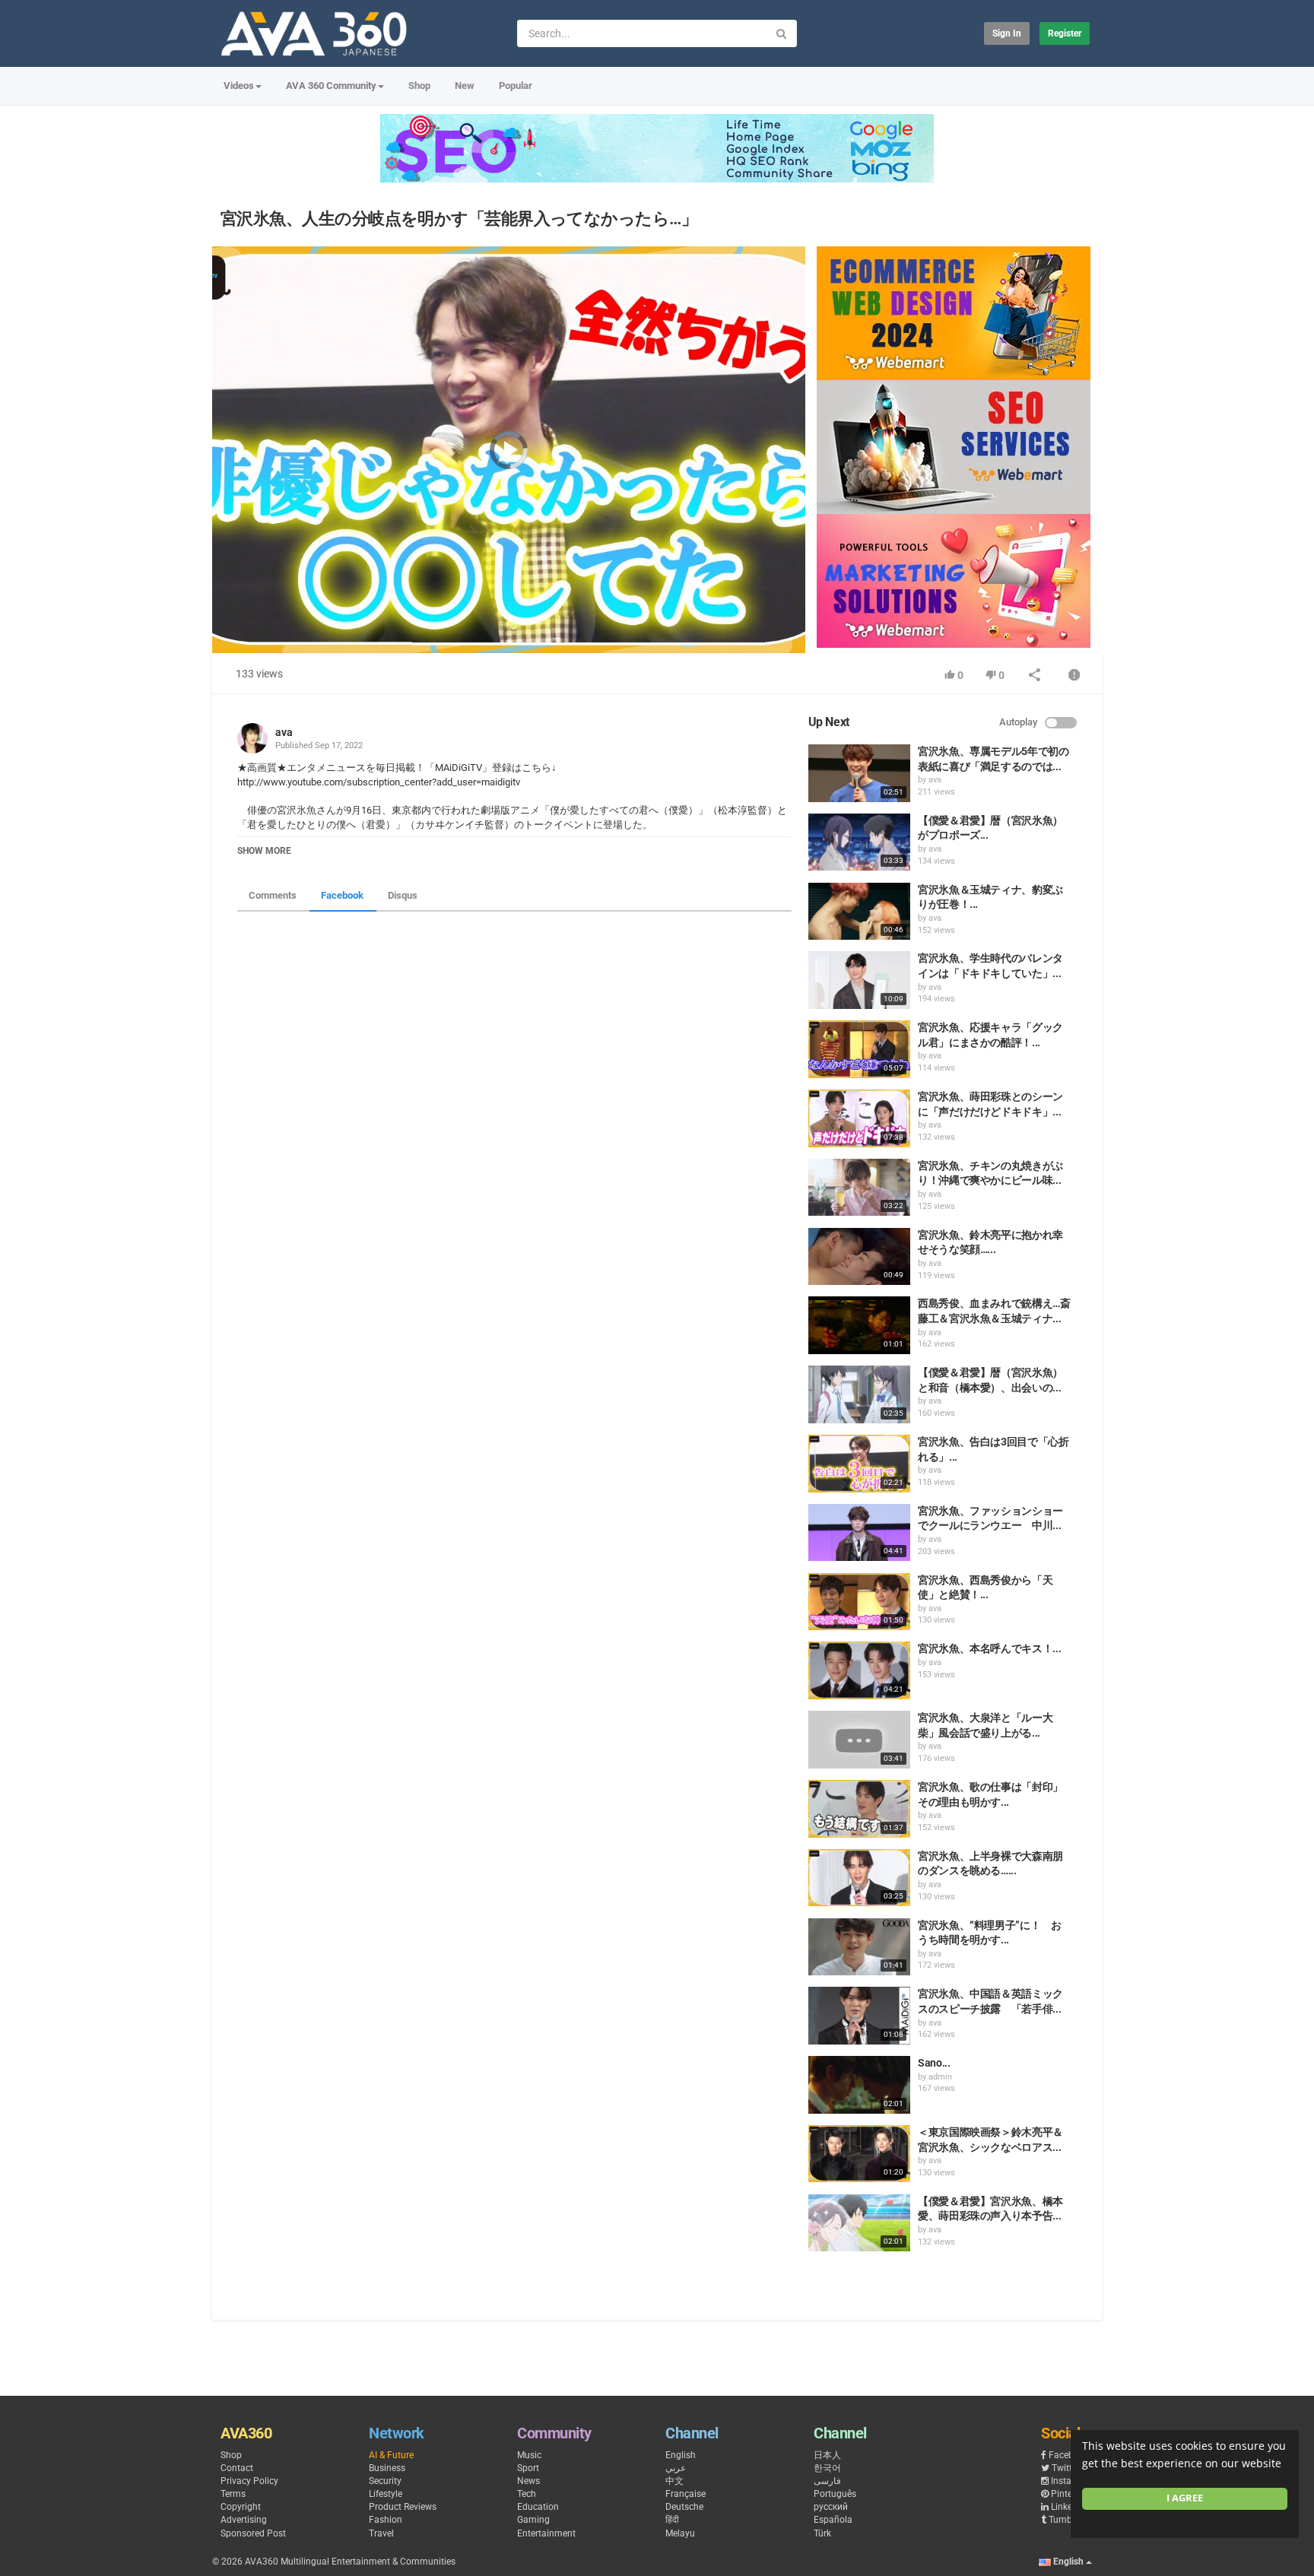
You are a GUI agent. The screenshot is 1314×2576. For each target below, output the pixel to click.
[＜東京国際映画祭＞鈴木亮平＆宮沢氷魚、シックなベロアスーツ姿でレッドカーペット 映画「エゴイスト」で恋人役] (859, 2154)
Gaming (533, 2520)
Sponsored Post (253, 2533)
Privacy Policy (249, 2481)
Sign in (1007, 33)
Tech (527, 2494)
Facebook (342, 895)
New (465, 86)
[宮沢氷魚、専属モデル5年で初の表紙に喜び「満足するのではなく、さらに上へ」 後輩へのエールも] (859, 773)
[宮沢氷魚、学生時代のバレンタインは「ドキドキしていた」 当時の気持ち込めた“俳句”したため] (859, 980)
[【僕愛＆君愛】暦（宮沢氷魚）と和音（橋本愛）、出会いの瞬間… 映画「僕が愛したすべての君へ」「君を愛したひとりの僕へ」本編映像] (859, 1394)
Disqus (403, 895)
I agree (1185, 2498)
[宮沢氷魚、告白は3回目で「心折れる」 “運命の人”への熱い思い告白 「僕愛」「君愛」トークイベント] (859, 1464)
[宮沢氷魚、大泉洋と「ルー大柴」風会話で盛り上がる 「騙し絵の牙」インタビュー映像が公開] (859, 1740)
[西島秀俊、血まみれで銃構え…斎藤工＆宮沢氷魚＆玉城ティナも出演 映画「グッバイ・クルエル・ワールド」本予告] (859, 1325)
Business (387, 2468)
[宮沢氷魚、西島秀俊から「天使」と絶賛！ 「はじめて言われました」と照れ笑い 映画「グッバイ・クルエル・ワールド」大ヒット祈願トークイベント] (859, 1602)
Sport (528, 2468)
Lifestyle (386, 2494)
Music (529, 2455)
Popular (516, 86)
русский (831, 2507)
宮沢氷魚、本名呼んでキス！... (989, 1648)
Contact (237, 2468)
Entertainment (546, 2533)
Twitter (1066, 2468)
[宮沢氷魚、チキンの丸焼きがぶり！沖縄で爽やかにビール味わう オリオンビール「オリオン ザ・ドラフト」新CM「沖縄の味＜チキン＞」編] (859, 1188)
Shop (419, 86)
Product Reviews (403, 2507)
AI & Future (391, 2455)
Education (538, 2507)
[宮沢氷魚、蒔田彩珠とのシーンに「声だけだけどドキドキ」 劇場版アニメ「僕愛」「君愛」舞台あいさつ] (859, 1118)
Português (835, 2494)
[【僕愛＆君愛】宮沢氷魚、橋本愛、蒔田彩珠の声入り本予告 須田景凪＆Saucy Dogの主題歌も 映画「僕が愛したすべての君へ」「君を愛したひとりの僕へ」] (859, 2223)
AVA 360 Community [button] (331, 86)
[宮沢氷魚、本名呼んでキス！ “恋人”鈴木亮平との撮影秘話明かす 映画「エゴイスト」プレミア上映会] (859, 1670)
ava (284, 732)
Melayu (680, 2533)
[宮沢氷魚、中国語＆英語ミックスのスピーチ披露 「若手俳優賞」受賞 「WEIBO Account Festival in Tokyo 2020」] (859, 2016)
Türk (822, 2533)
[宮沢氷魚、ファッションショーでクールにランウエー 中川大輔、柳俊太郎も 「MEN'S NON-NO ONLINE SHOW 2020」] (859, 1533)
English (681, 2455)
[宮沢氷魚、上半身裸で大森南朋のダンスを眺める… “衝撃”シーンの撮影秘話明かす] (859, 1878)
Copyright (241, 2507)
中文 (674, 2481)
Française (686, 2494)
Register (1065, 33)
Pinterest (1069, 2494)
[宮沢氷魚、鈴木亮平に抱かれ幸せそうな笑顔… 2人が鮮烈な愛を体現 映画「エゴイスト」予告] (859, 1257)
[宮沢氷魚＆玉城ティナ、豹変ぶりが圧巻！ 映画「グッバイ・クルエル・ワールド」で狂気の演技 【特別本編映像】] (859, 912)
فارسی (827, 2481)
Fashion (386, 2520)
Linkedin (1068, 2507)
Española (833, 2520)
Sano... (934, 2063)
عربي (676, 2468)
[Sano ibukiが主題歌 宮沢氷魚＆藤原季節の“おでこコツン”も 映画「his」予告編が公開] (859, 2085)
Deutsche (684, 2507)
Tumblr (1063, 2520)
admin (940, 2077)
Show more (264, 851)
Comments (273, 895)
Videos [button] (239, 86)
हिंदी (672, 2520)
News (528, 2481)
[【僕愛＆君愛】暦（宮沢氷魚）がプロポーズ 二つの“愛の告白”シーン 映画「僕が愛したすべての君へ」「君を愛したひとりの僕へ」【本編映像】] (859, 842)
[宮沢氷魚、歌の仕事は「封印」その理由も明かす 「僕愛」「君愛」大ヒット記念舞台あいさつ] (859, 1809)
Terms (233, 2494)
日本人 (827, 2455)
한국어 (827, 2468)
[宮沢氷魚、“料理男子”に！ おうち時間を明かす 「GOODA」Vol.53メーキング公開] (859, 1947)
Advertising (244, 2520)
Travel (381, 2533)
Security (385, 2481)
